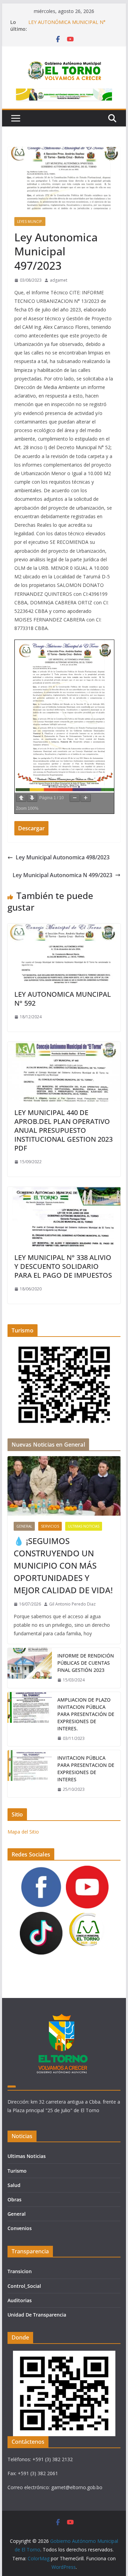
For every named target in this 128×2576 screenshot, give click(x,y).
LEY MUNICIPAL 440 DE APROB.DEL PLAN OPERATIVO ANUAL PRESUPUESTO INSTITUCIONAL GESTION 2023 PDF (63, 1130)
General (24, 1526)
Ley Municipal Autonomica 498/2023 (63, 857)
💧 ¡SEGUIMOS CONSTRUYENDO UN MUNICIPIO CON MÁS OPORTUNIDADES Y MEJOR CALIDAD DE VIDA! (63, 1565)
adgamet (59, 280)
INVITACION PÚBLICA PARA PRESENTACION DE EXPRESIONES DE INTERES (86, 1769)
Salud (14, 2185)
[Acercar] (86, 798)
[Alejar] (75, 798)
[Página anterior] (21, 798)
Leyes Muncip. (30, 222)
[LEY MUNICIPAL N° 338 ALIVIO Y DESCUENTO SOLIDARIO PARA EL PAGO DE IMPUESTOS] (64, 1192)
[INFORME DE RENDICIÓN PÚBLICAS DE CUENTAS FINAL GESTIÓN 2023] (30, 1668)
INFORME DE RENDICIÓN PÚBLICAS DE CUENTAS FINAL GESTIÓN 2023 (86, 1663)
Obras (15, 2199)
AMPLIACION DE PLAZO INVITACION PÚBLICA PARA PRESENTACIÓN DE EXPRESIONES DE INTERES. (86, 1714)
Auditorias (20, 2300)
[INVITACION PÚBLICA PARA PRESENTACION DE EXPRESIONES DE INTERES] (30, 1774)
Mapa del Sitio (23, 1832)
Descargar (31, 828)
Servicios (50, 1526)
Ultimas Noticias (84, 1526)
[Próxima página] (32, 798)
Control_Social (24, 2286)
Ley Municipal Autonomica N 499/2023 (62, 875)
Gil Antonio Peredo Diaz (72, 1604)
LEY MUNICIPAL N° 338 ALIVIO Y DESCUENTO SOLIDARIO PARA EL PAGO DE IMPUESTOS (63, 1266)
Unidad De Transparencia (37, 2315)
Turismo (17, 2171)
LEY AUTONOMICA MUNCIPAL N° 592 (63, 999)
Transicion (20, 2271)
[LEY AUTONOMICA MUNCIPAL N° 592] (64, 928)
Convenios (20, 2228)
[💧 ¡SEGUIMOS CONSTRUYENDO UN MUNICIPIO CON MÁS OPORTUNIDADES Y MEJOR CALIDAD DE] (64, 1486)
